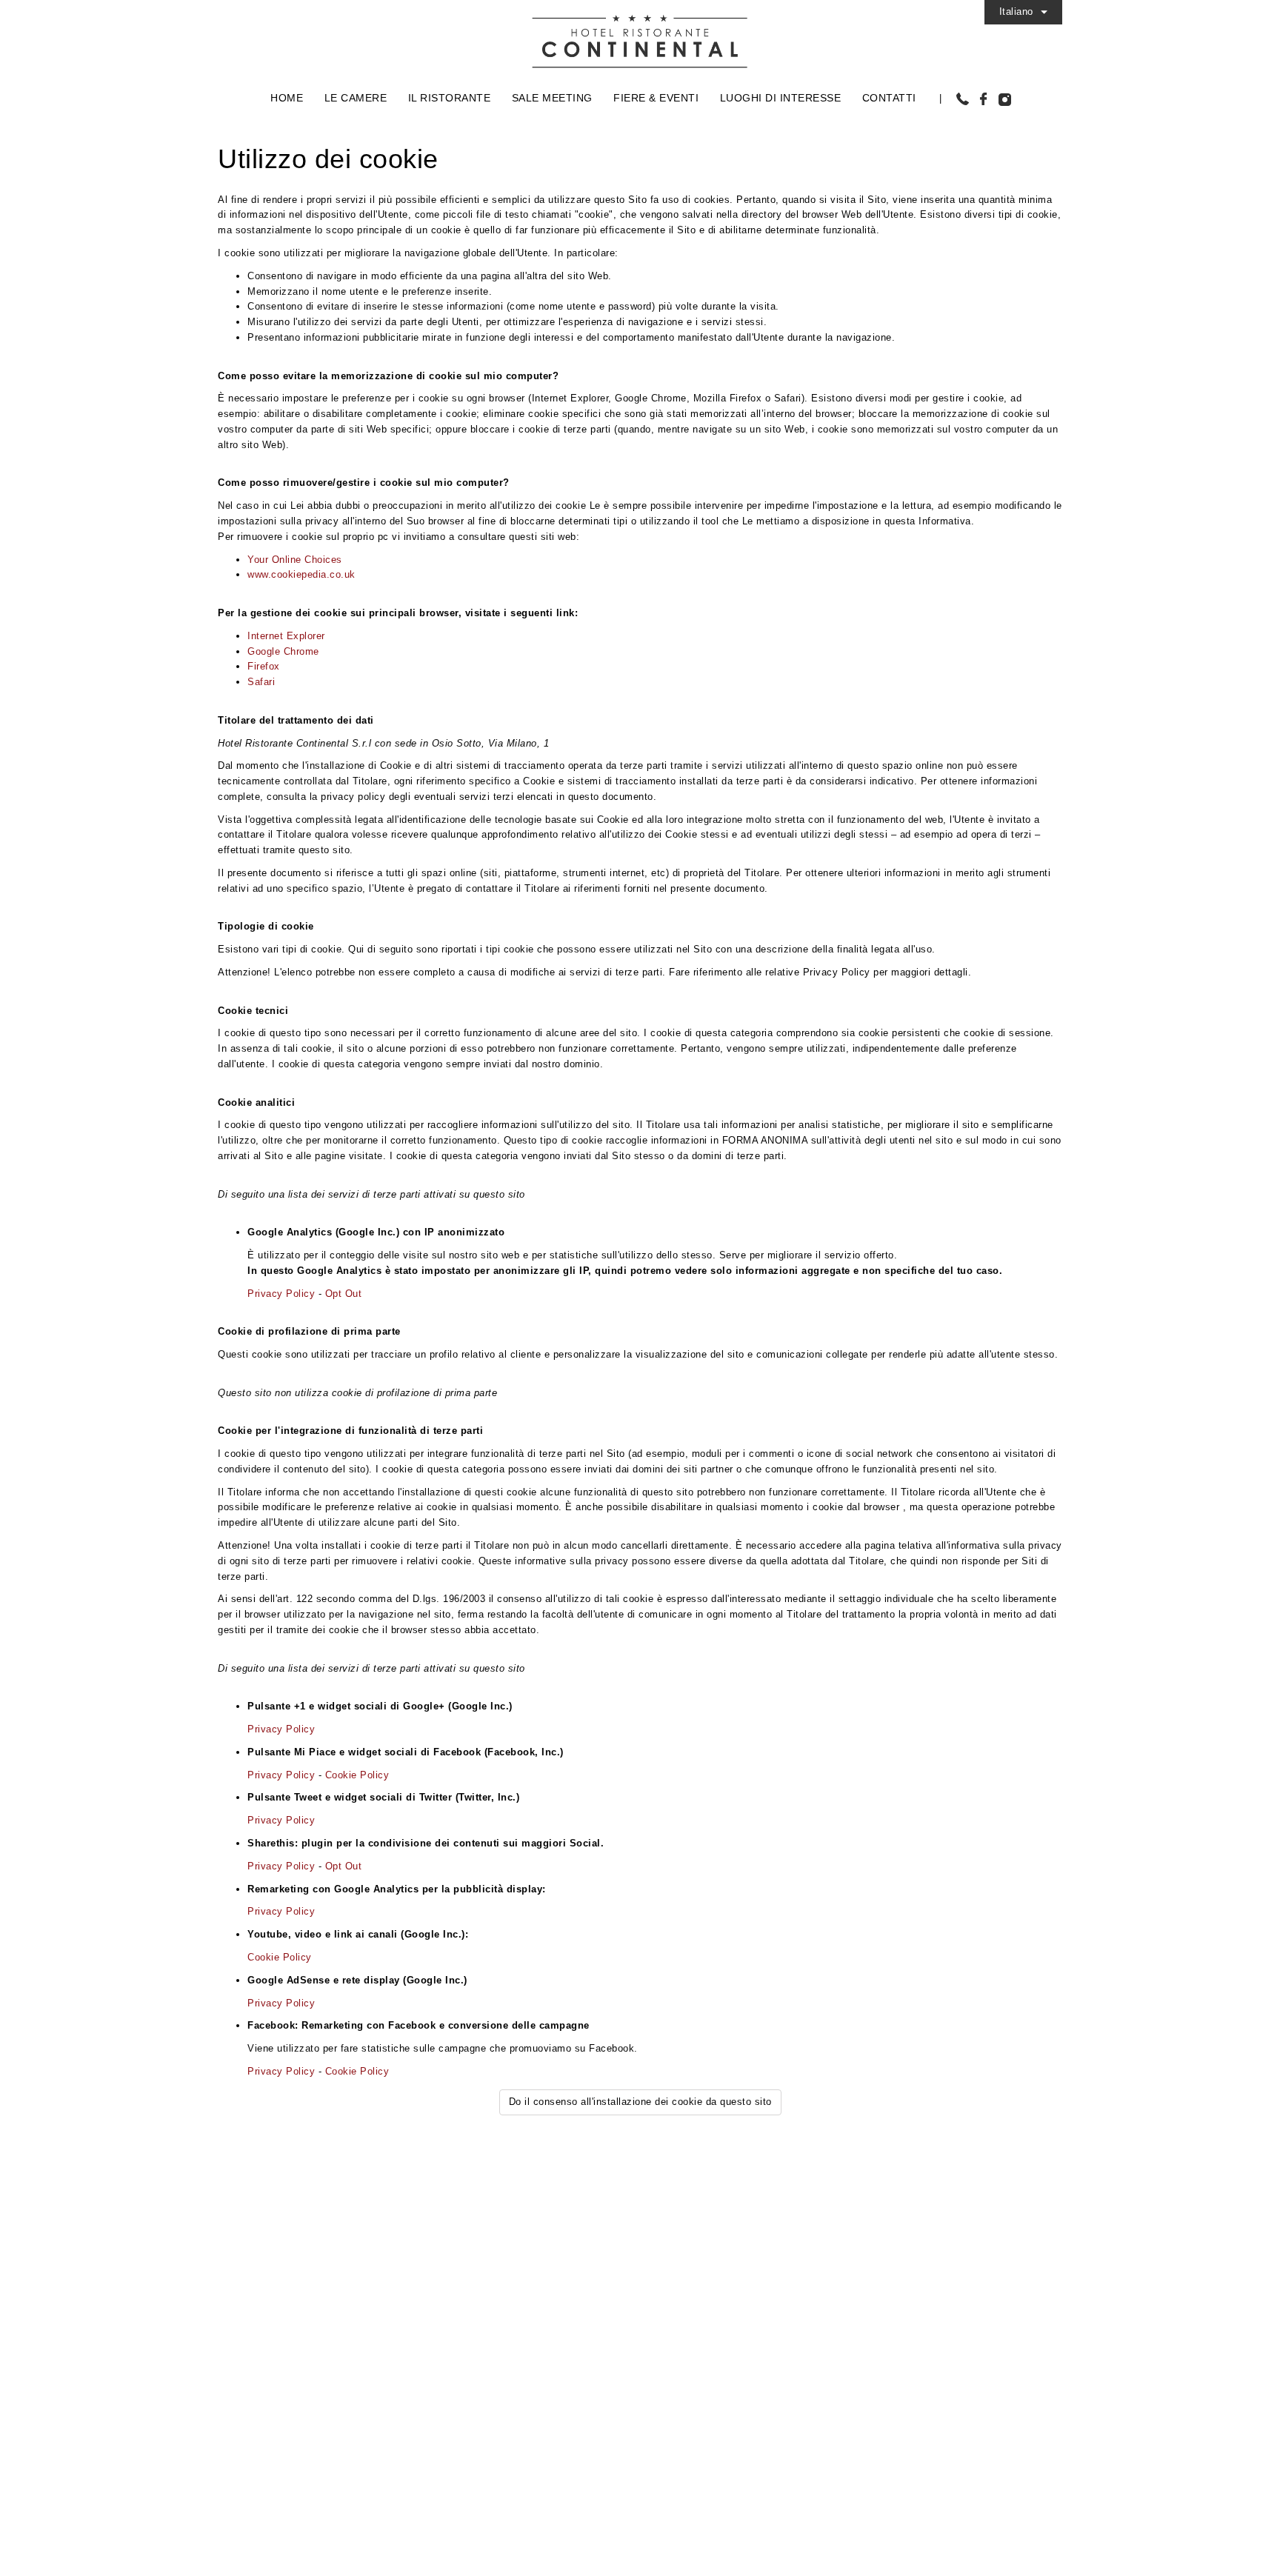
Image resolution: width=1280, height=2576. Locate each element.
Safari (261, 682)
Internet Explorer (286, 636)
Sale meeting (552, 98)
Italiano (1016, 11)
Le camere (356, 98)
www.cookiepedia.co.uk (301, 574)
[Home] (640, 35)
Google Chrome (283, 651)
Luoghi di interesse (781, 98)
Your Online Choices (295, 560)
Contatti (889, 98)
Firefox (264, 666)
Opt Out (344, 1294)
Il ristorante (450, 98)
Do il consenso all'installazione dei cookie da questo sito (640, 2102)
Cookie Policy (357, 1775)
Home (287, 98)
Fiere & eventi (656, 98)
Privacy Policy (281, 1294)
